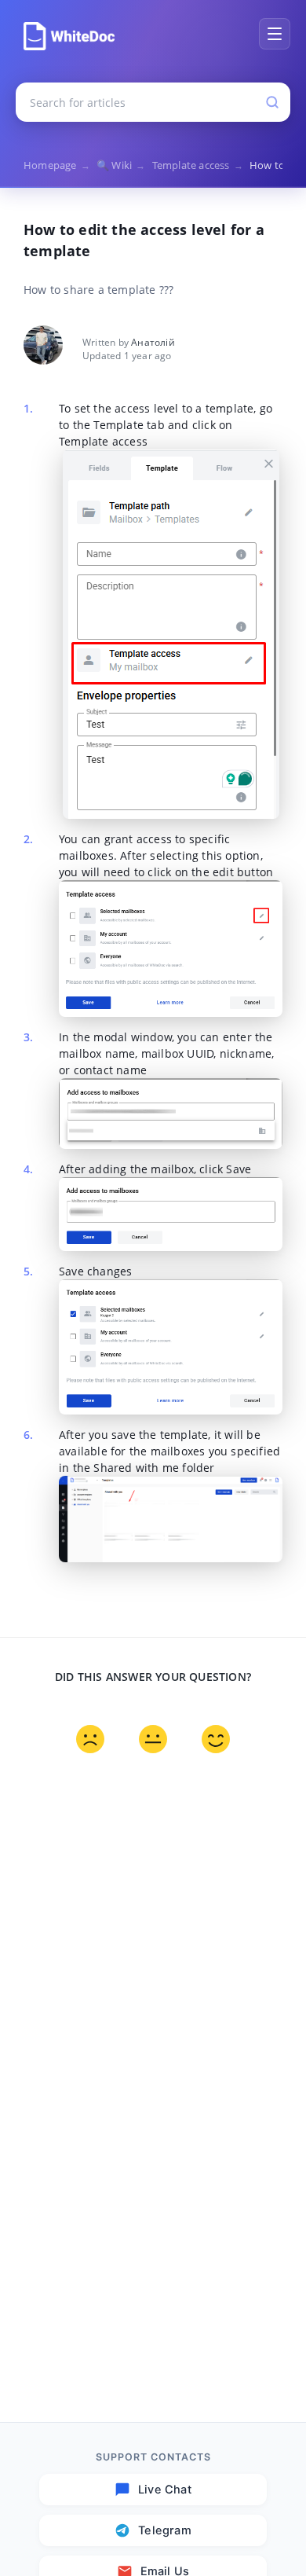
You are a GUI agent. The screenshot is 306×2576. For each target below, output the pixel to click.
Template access (198, 165)
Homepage (57, 165)
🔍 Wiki (121, 165)
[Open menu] (275, 34)
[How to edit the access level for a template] (69, 36)
